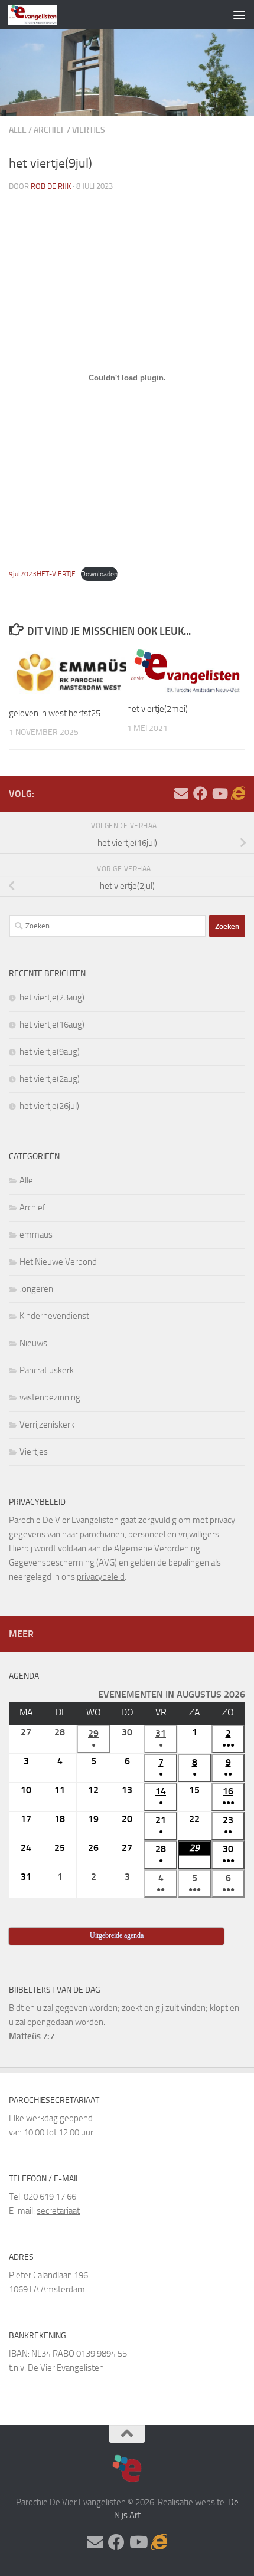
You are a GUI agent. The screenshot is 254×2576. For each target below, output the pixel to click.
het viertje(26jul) (49, 1106)
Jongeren (36, 1289)
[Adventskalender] (238, 793)
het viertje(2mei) (157, 709)
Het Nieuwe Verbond (58, 1262)
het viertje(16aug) (52, 1025)
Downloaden (99, 574)
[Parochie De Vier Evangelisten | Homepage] (41, 15)
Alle (18, 130)
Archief (49, 130)
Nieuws (33, 1343)
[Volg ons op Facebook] (200, 793)
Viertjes (89, 130)
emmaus (36, 1235)
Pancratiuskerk (47, 1370)
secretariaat (58, 2211)
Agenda (24, 1676)
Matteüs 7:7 (32, 2036)
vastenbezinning (50, 1397)
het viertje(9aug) (50, 1052)
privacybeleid (101, 1577)
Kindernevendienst (54, 1316)
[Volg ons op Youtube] (219, 793)
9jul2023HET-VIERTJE (42, 574)
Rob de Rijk (51, 186)
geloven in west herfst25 (55, 713)
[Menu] (239, 15)
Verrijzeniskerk (47, 1425)
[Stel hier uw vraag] (181, 793)
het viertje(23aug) (52, 997)
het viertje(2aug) (50, 1079)
